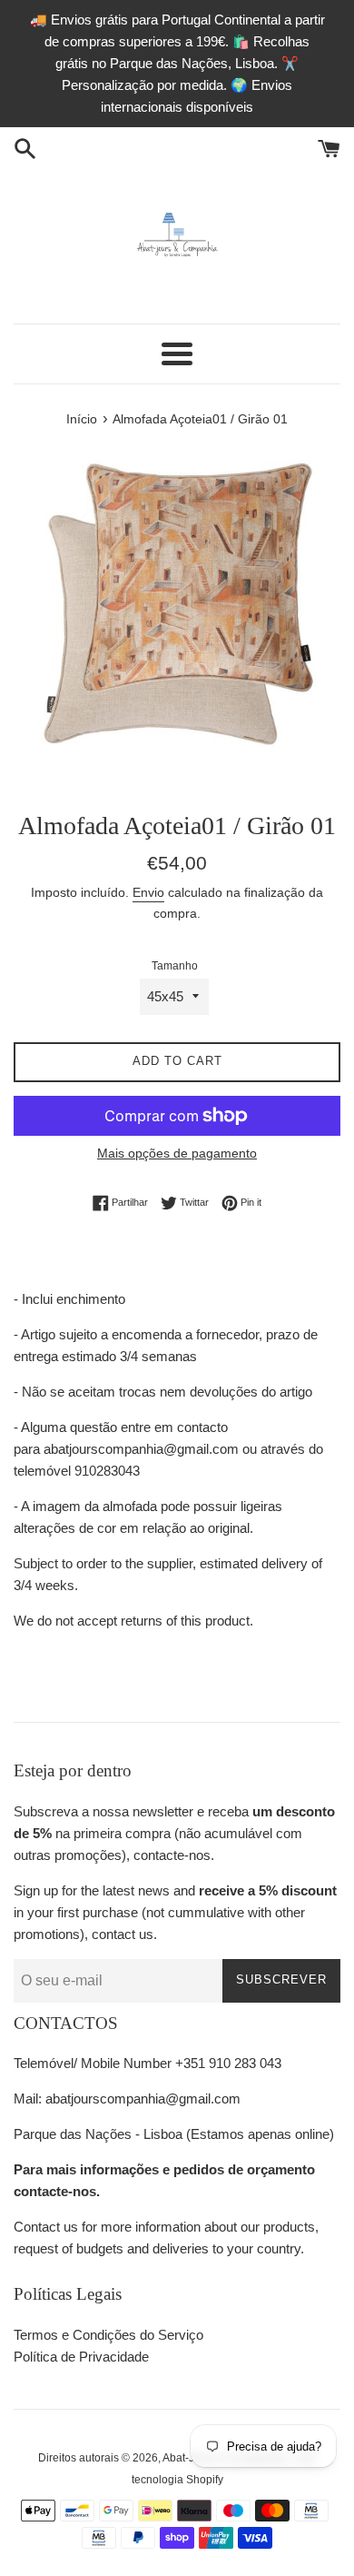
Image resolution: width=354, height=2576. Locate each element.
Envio (148, 892)
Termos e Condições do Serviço (108, 2335)
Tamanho (175, 966)
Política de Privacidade (81, 2357)
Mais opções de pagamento (177, 1153)
